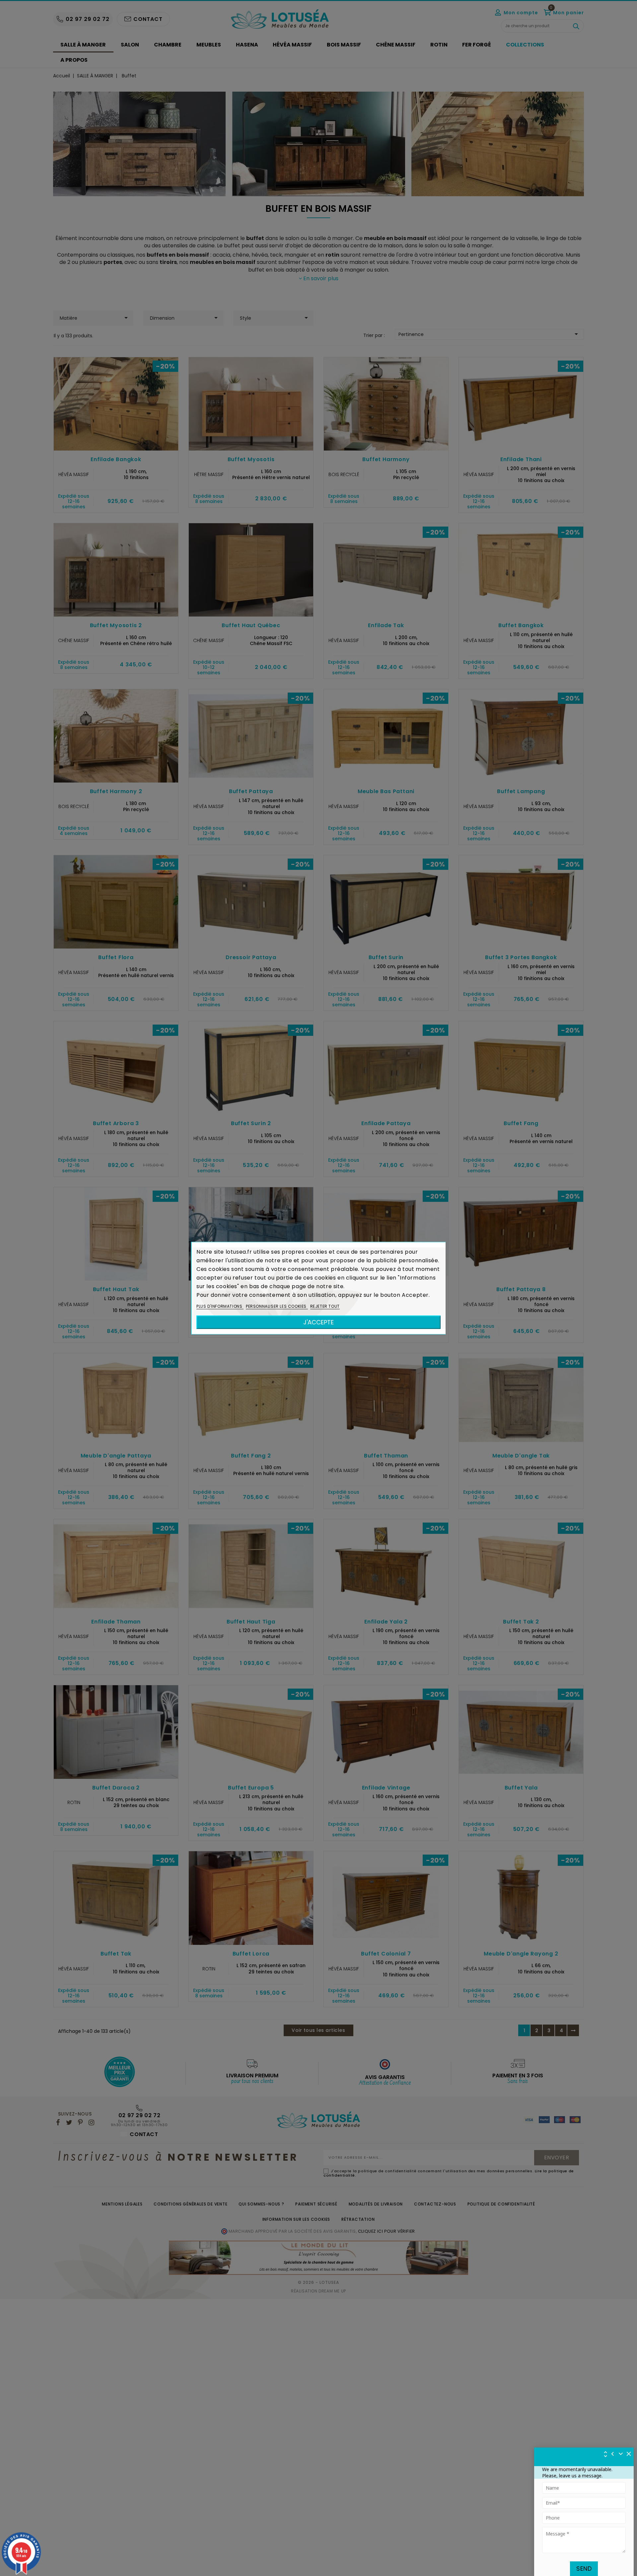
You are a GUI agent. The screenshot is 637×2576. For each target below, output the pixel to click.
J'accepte (318, 1322)
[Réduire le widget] (621, 2454)
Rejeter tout (325, 1306)
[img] (629, 2454)
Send (584, 2569)
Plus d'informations (220, 1306)
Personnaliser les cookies (277, 1306)
